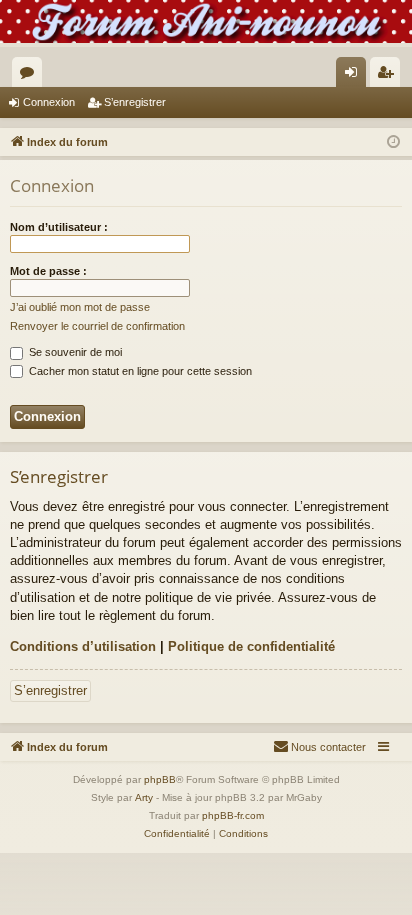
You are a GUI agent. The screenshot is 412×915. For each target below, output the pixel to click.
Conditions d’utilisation (83, 646)
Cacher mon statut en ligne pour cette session (139, 371)
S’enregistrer (135, 102)
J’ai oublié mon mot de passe (80, 307)
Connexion (49, 102)
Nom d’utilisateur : (59, 227)
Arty (144, 797)
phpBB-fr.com (233, 815)
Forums (31, 76)
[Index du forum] (206, 21)
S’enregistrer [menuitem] (389, 76)
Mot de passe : (48, 271)
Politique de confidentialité (251, 646)
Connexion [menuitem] (355, 76)
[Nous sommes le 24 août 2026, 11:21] (393, 142)
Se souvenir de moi (74, 352)
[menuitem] (319, 747)
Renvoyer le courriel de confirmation (97, 326)
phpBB (160, 779)
